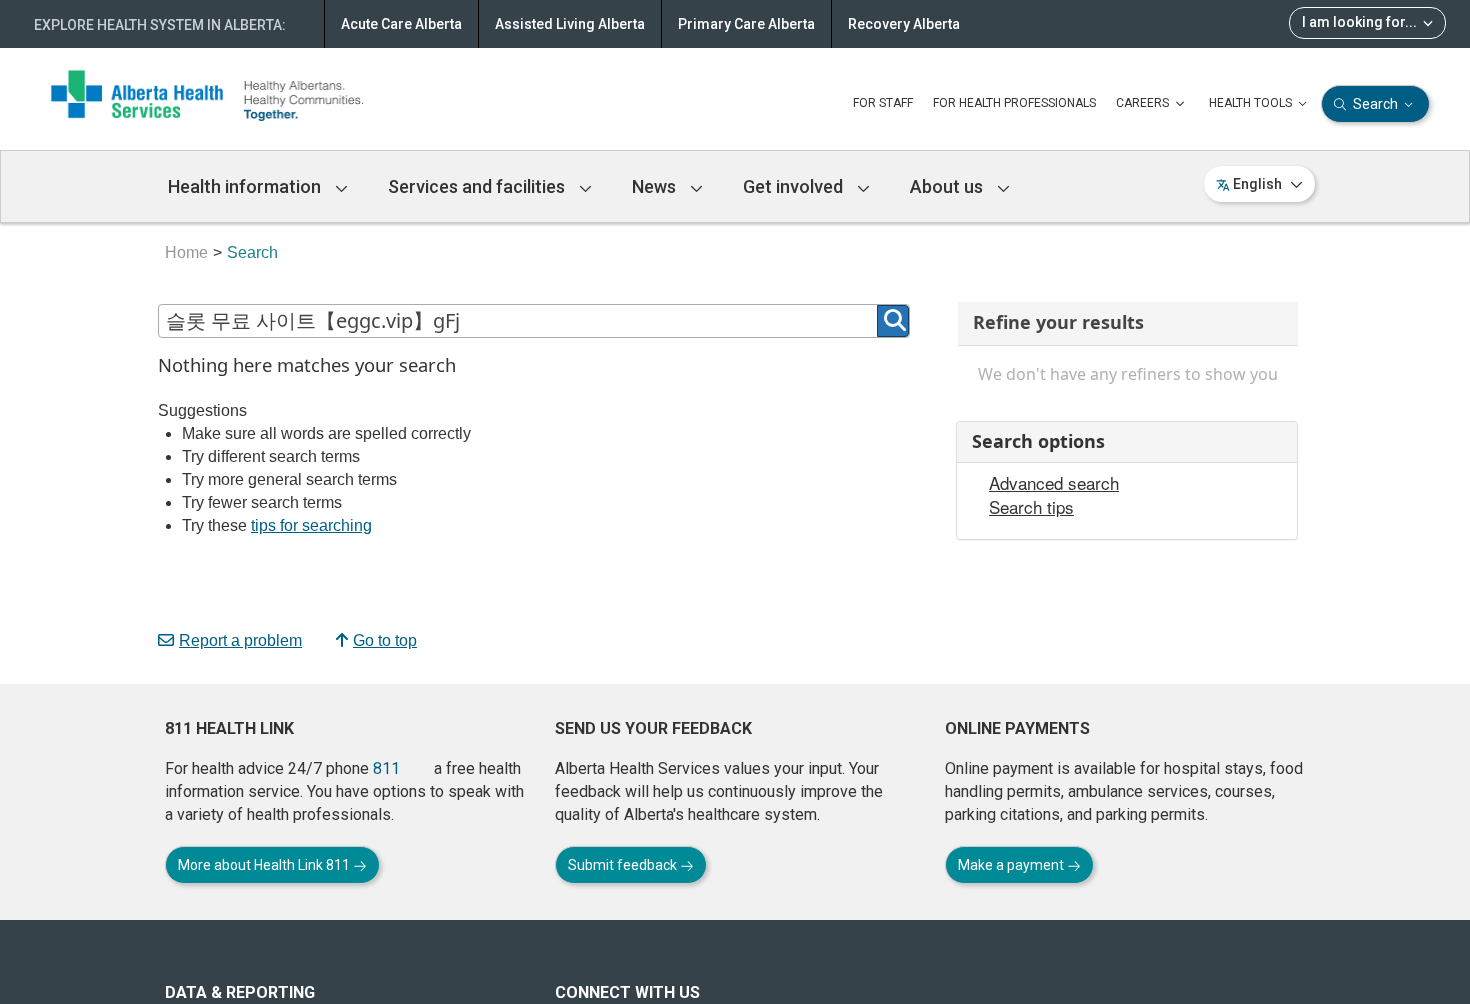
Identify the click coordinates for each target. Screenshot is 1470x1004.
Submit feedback (624, 865)
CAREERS (1144, 103)
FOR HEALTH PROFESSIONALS (1014, 103)
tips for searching (311, 525)
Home (186, 252)
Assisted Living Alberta (570, 24)
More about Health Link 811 (265, 865)
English (1257, 184)
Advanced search (1054, 483)
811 (386, 768)
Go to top (385, 640)
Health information (246, 186)
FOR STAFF (883, 103)
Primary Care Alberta (746, 24)
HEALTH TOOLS (1252, 103)
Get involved (795, 186)
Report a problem (240, 640)
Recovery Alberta (904, 24)
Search (1375, 104)
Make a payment (1012, 865)
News (656, 186)
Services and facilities (478, 186)
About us (948, 186)
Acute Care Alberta (401, 24)
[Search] (893, 321)
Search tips (1031, 507)
